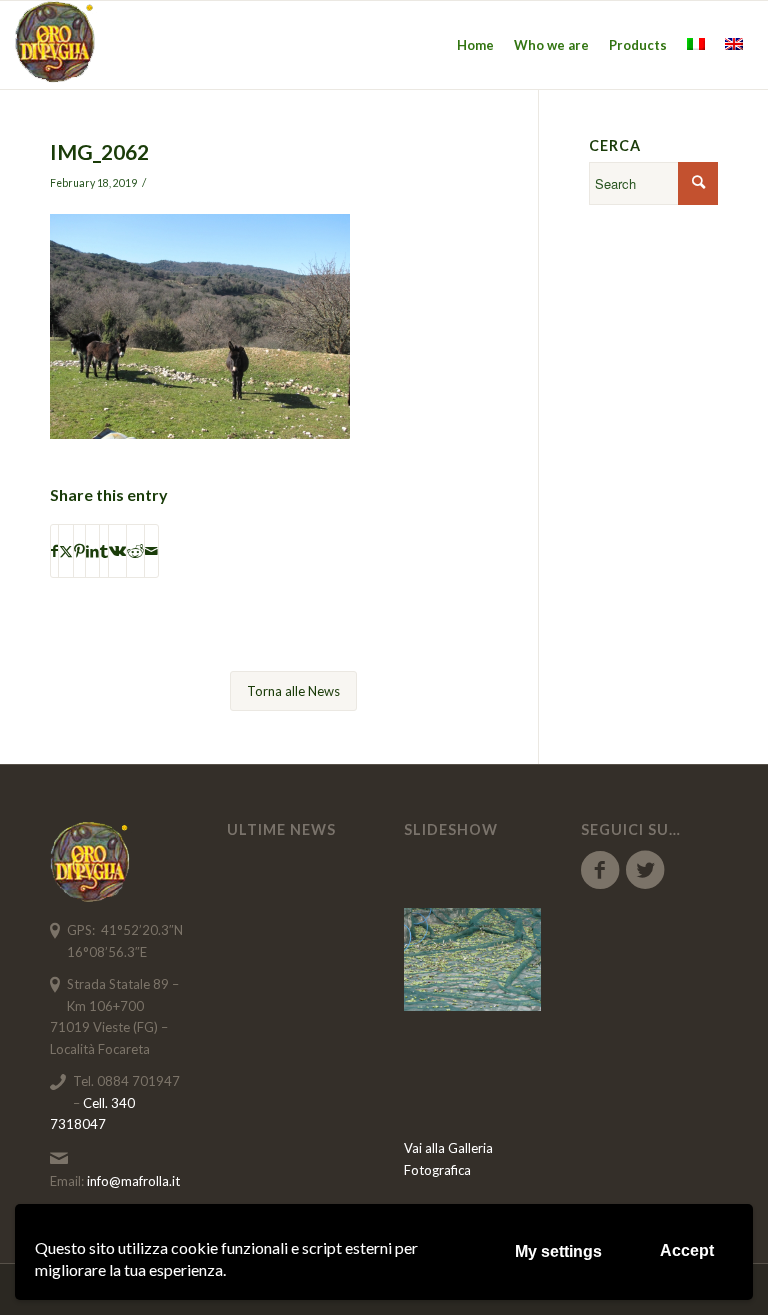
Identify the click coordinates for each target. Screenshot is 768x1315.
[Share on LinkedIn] (92, 551)
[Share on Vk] (117, 551)
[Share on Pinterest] (79, 551)
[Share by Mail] (151, 551)
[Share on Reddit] (135, 551)
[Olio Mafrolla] (56, 45)
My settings (558, 1251)
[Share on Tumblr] (104, 551)
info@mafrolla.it (133, 1181)
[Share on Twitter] (66, 551)
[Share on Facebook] (54, 551)
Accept (687, 1250)
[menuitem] (475, 45)
